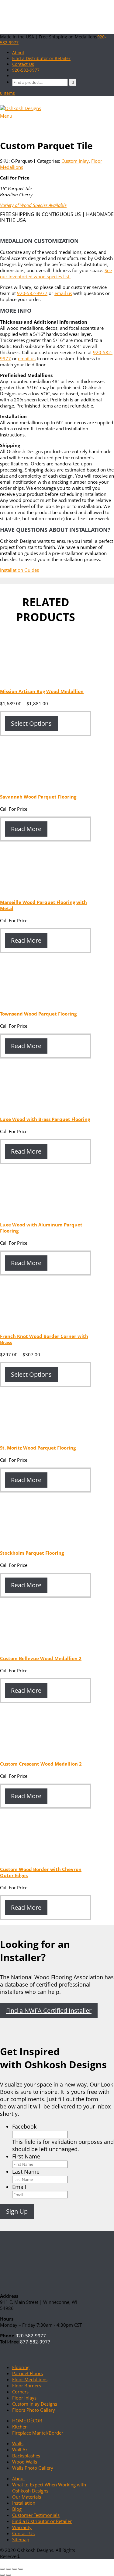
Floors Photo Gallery (34, 2410)
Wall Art (21, 2450)
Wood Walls (25, 2462)
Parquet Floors (28, 2373)
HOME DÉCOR (27, 2421)
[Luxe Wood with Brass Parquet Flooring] (46, 1107)
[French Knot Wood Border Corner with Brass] (46, 1324)
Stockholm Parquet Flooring (32, 1553)
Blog (17, 2509)
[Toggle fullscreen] (9, 2569)
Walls (18, 2443)
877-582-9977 (35, 2342)
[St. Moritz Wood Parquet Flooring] (46, 1436)
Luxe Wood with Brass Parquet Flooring (45, 1119)
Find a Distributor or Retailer (42, 2521)
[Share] (15, 2569)
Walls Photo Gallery (33, 2468)
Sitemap (21, 2539)
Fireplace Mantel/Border (38, 2433)
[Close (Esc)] (21, 2569)
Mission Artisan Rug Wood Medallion (42, 691)
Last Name (26, 2172)
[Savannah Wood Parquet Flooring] (46, 785)
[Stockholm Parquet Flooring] (46, 1541)
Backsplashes (26, 2456)
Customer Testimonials (36, 2515)
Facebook (24, 2126)
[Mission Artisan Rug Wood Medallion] (46, 679)
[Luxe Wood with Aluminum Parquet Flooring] (46, 1212)
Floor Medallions (30, 2379)
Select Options (31, 723)
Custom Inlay (75, 161)
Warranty (22, 2527)
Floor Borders (27, 2386)
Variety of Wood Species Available (33, 205)
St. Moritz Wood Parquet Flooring (38, 1448)
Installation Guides (19, 570)
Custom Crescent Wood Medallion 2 (41, 1764)
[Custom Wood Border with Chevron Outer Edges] (46, 1857)
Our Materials (27, 2497)
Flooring (21, 2367)
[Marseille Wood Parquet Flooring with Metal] (46, 890)
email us (63, 293)
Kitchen (20, 2427)
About (19, 2478)
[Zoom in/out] (2, 2569)
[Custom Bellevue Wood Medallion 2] (46, 1646)
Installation (24, 2503)
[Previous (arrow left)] (2, 2575)
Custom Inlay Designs (35, 2404)
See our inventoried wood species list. (56, 273)
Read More (26, 829)
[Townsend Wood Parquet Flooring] (46, 1002)
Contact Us (23, 2533)
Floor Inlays (24, 2398)
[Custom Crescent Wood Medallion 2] (46, 1752)
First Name (26, 2156)
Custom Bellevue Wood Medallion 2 (41, 1658)
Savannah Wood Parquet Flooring (38, 797)
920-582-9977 (26, 70)
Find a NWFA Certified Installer (49, 2010)
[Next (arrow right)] (9, 2575)
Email (19, 2187)
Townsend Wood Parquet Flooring (38, 1014)
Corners (20, 2392)
